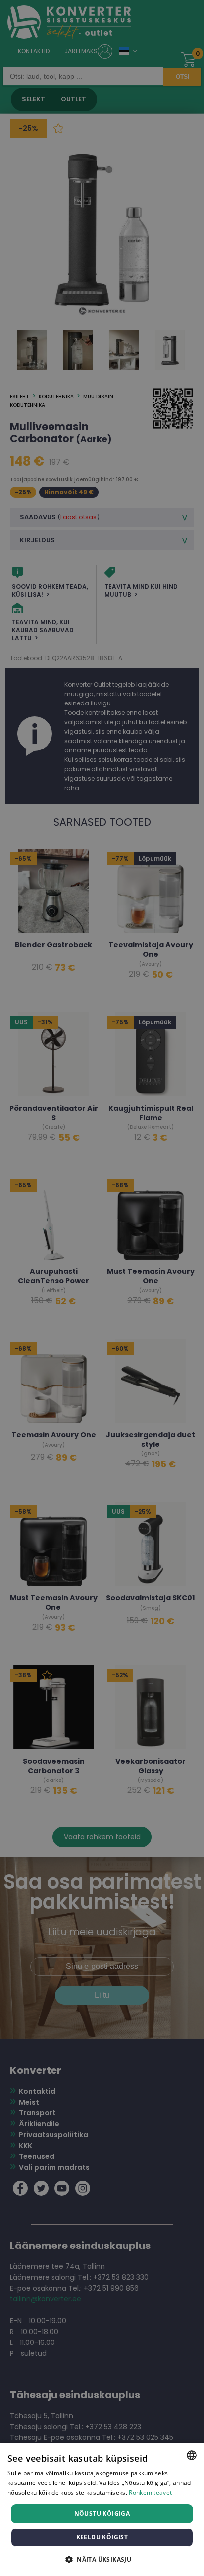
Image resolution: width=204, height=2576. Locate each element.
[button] (102, 2559)
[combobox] (192, 2455)
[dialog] (102, 2509)
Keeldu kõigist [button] (102, 2537)
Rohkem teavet (150, 2493)
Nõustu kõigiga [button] (102, 2513)
